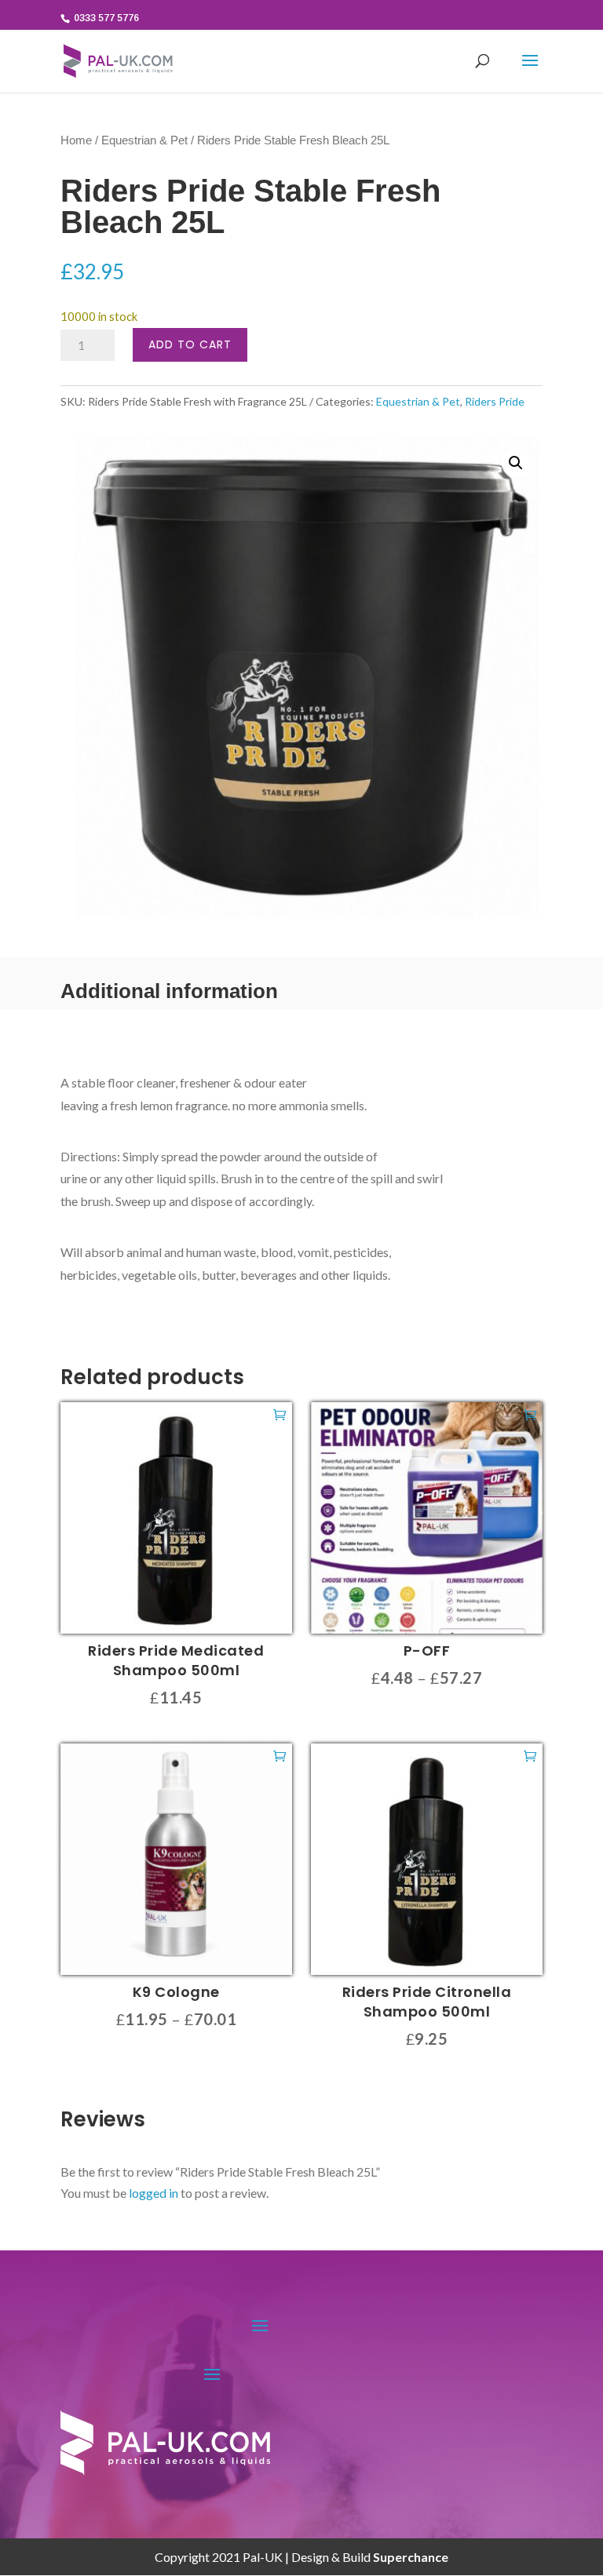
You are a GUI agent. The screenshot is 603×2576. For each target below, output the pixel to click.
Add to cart (190, 344)
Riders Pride (495, 401)
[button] (516, 463)
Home (76, 140)
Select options (530, 1414)
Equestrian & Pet (144, 140)
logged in (153, 2193)
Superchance (411, 2557)
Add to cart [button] (280, 1414)
